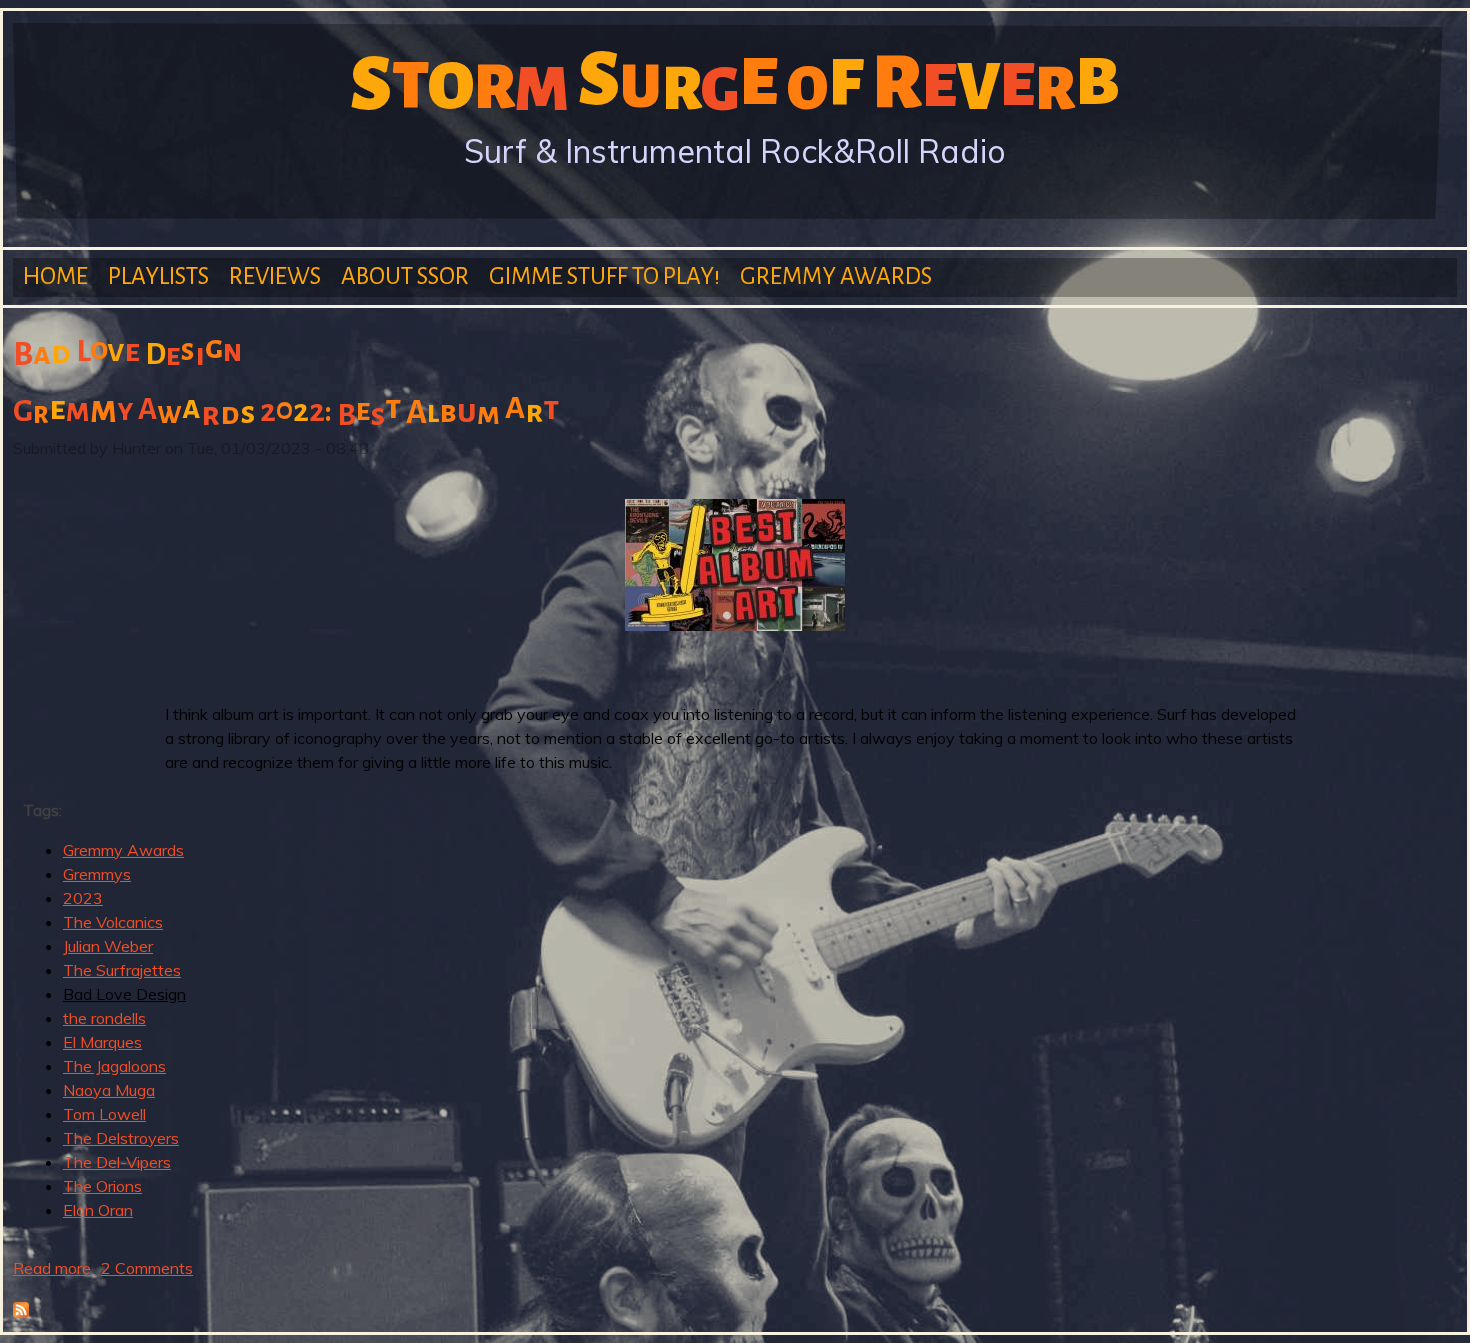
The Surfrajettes (122, 970)
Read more (52, 1268)
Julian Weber (108, 946)
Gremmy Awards (836, 276)
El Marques (102, 1042)
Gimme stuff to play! (604, 276)
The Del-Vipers (117, 1162)
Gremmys (97, 874)
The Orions (102, 1186)
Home (55, 276)
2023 (83, 898)
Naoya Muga (109, 1090)
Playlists (158, 276)
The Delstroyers (121, 1138)
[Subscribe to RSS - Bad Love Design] (21, 1312)
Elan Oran (98, 1210)
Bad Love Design (124, 994)
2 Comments (147, 1268)
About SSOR (405, 276)
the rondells (104, 1018)
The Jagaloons (114, 1066)
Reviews (275, 276)
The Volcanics (113, 922)
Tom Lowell (104, 1114)
